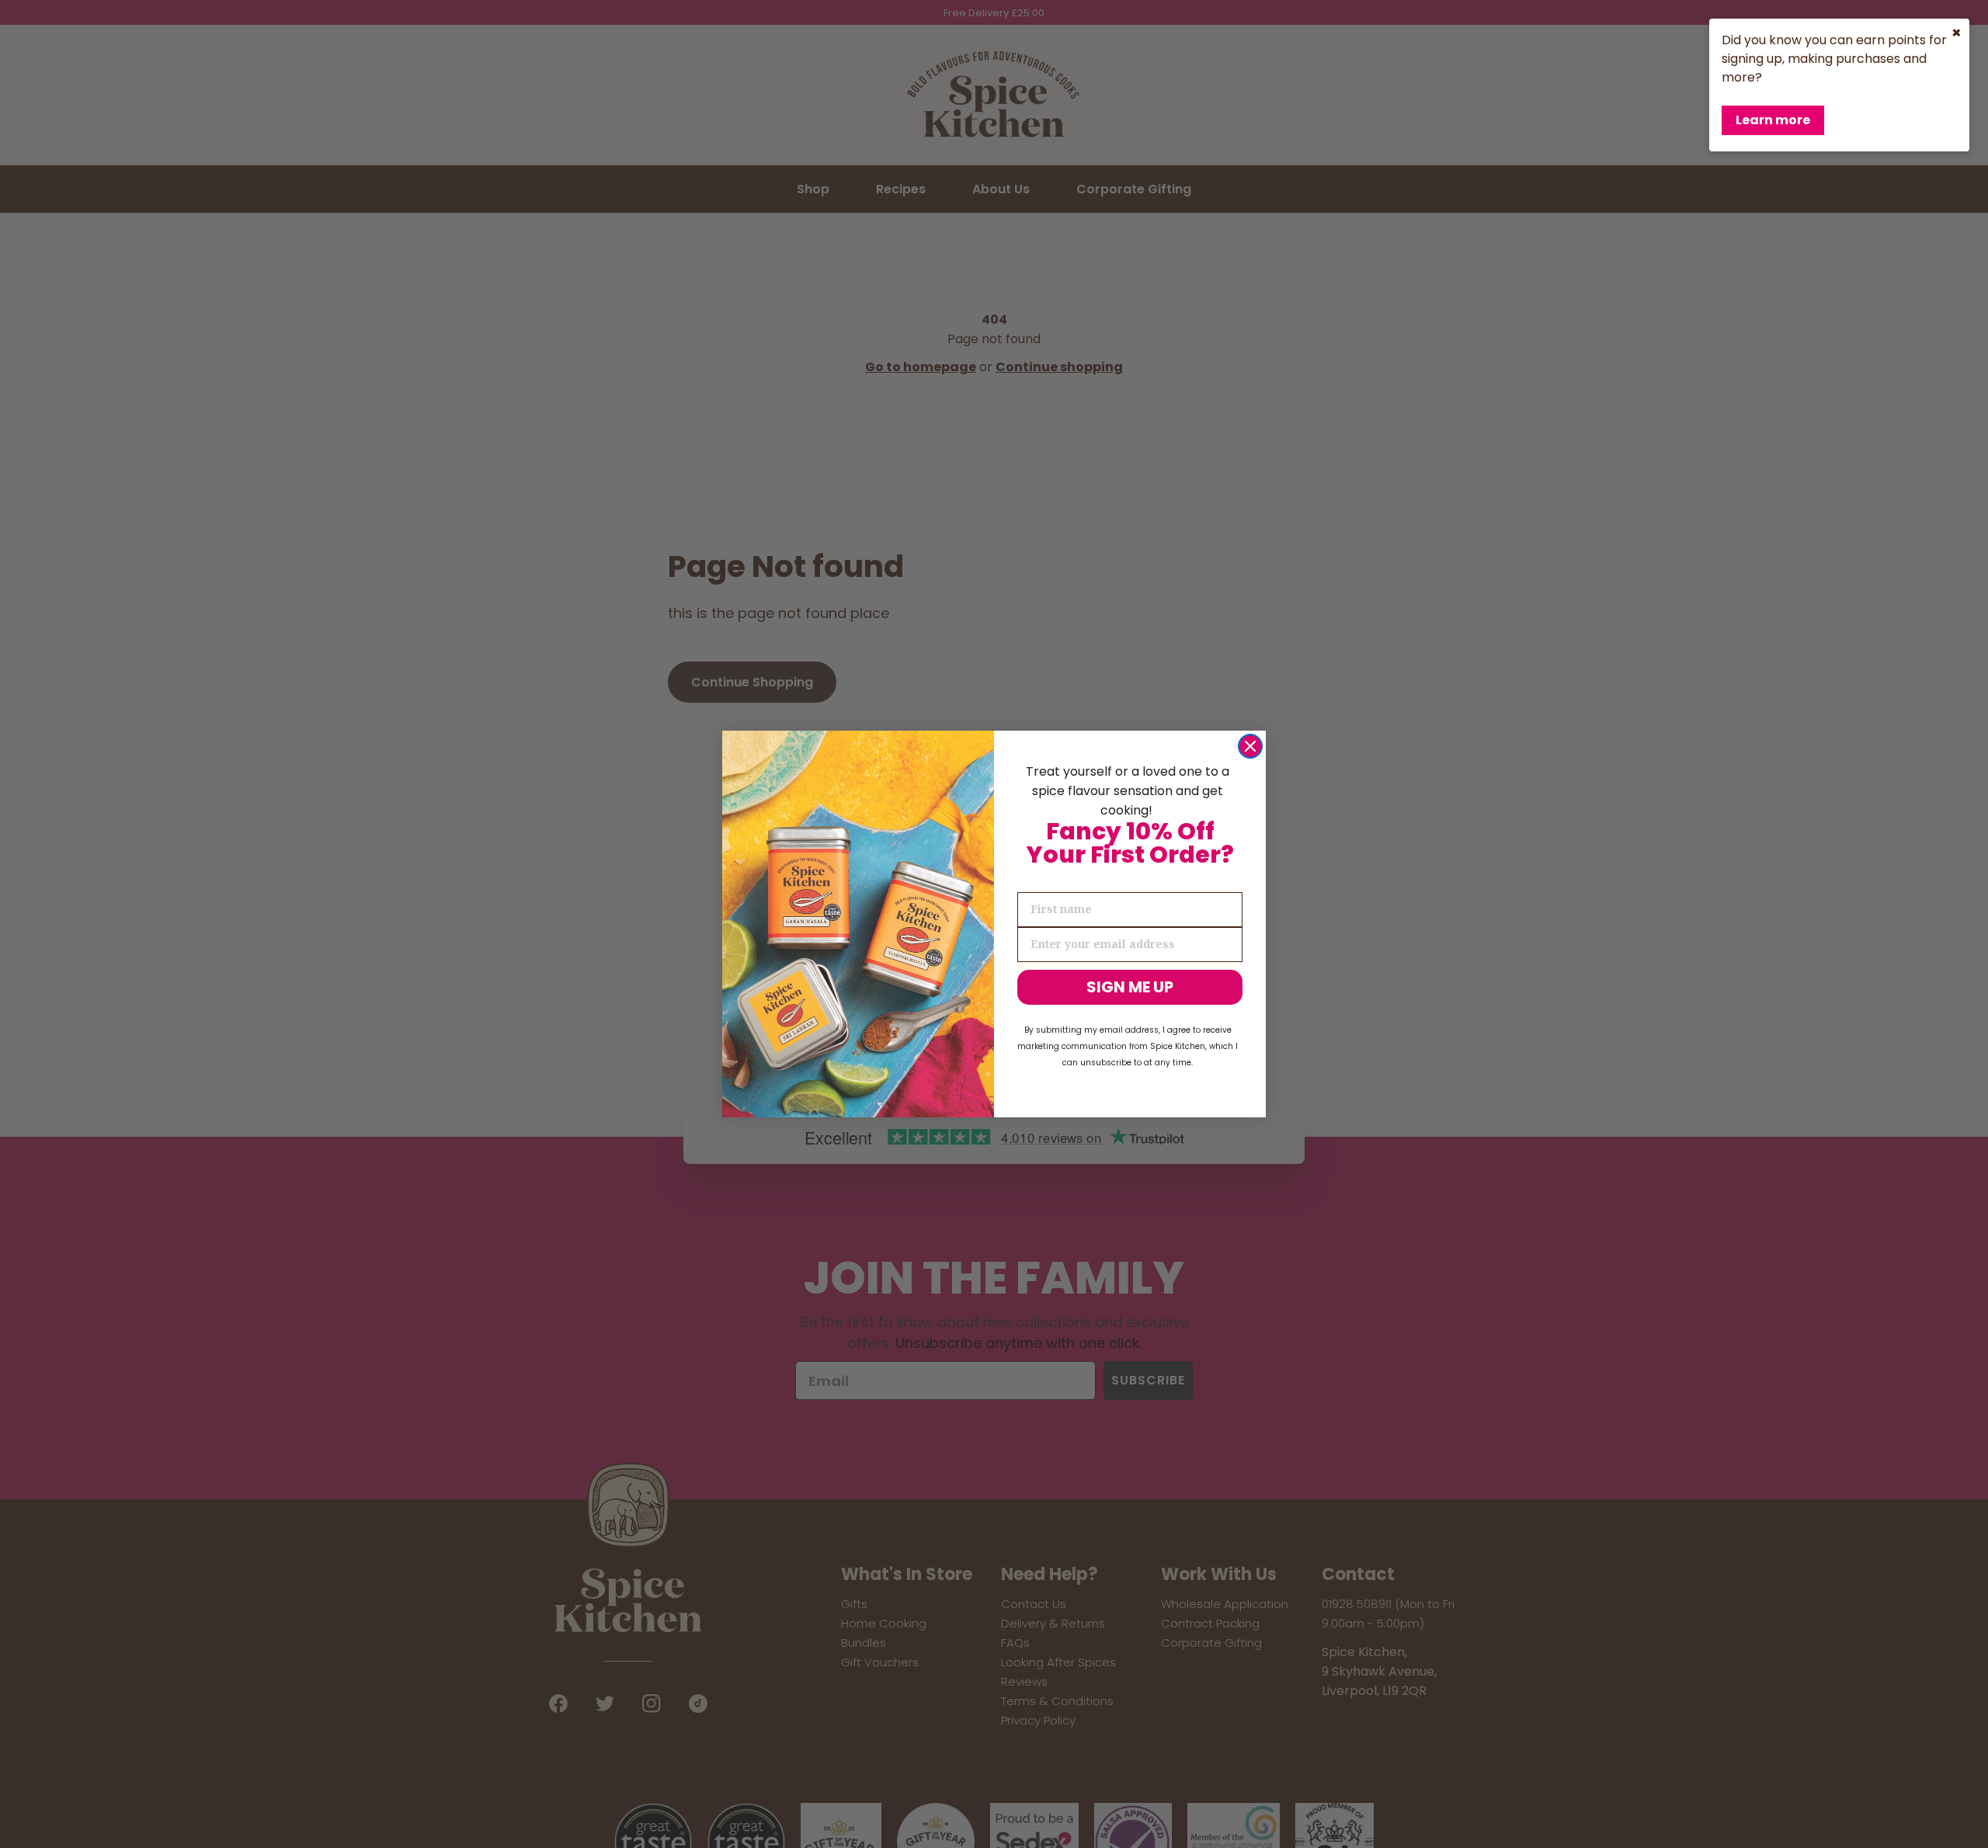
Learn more (1773, 120)
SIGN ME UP (1130, 987)
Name (1035, 879)
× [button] (1957, 33)
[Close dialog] (1250, 746)
